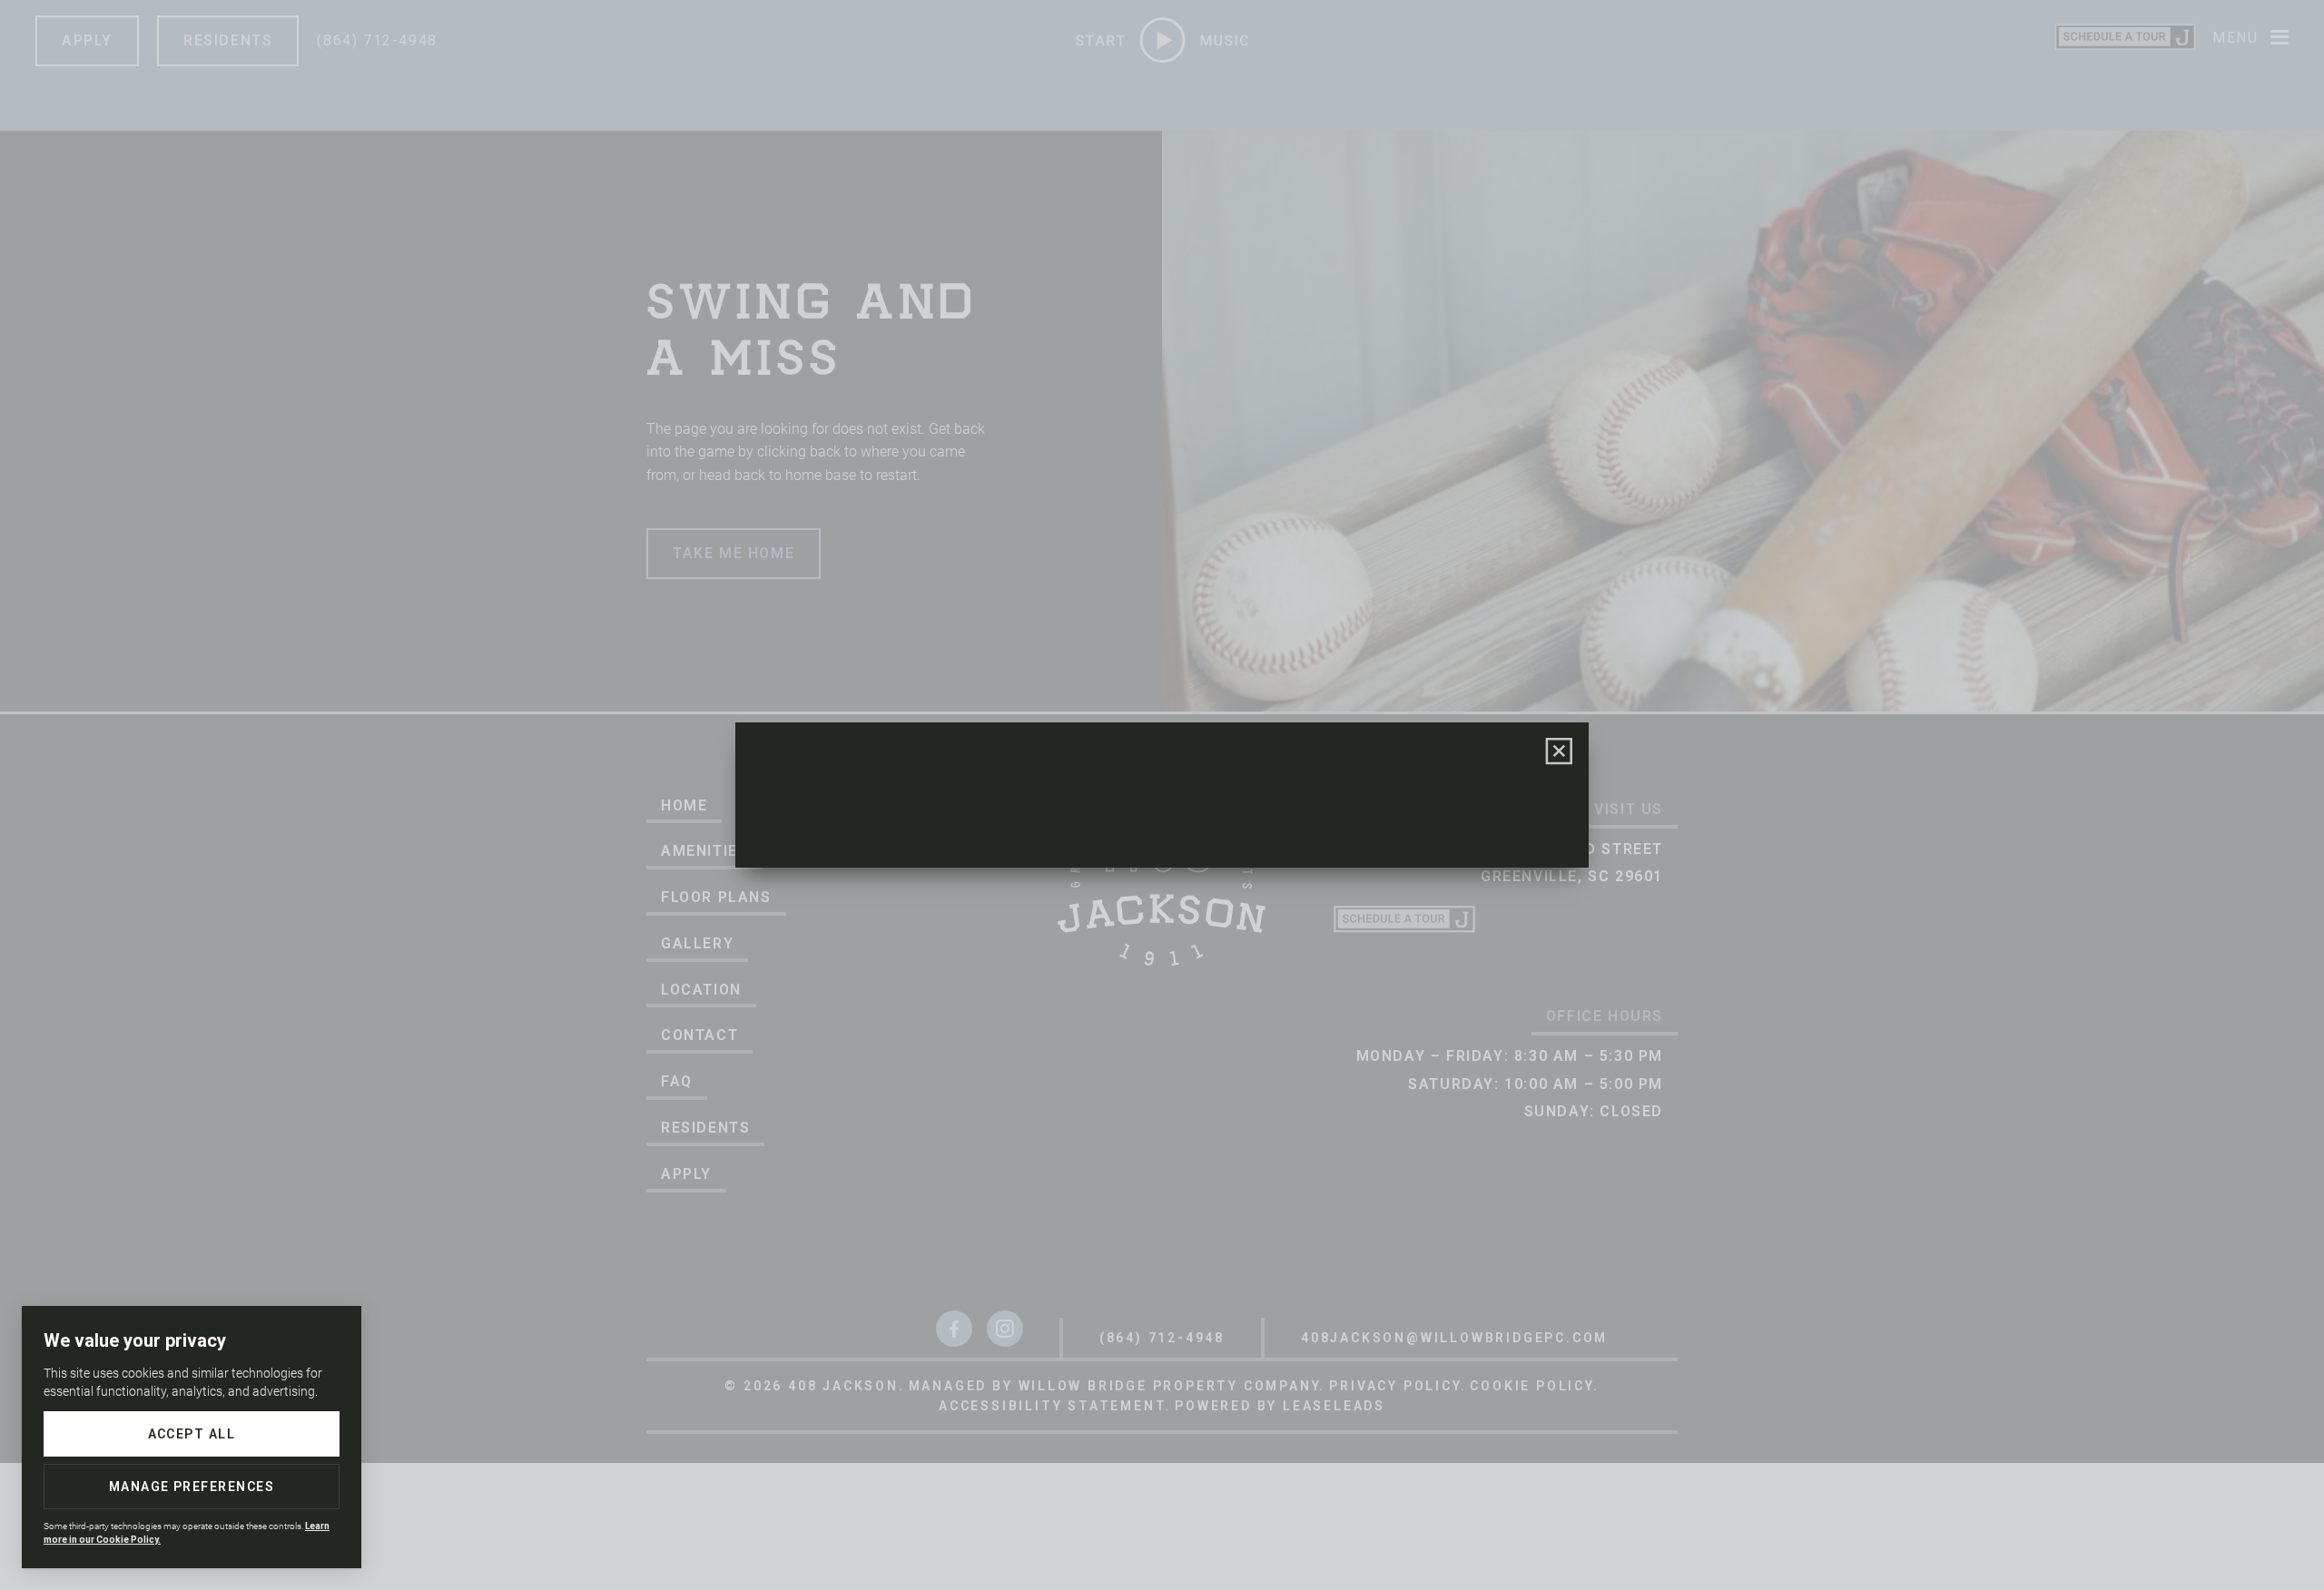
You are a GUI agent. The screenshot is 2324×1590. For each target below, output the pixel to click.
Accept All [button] (192, 1434)
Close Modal (1560, 751)
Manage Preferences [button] (192, 1487)
